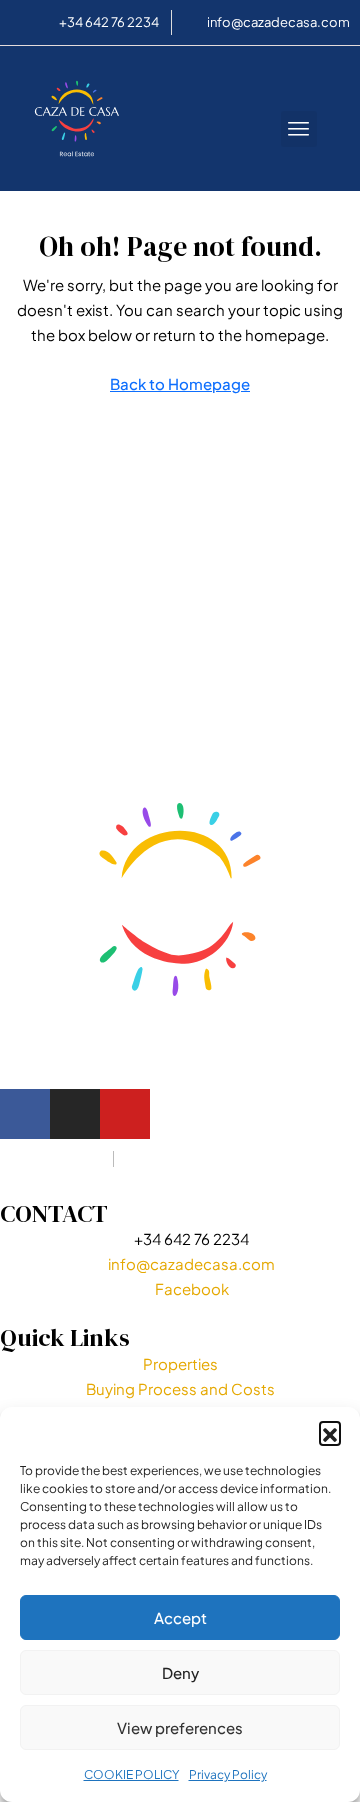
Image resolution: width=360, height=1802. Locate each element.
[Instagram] (75, 1114)
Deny (180, 1672)
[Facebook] (25, 1114)
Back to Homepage (180, 383)
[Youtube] (125, 1114)
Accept (180, 1617)
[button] (330, 1432)
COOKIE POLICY (131, 1774)
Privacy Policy (228, 1774)
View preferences (180, 1727)
